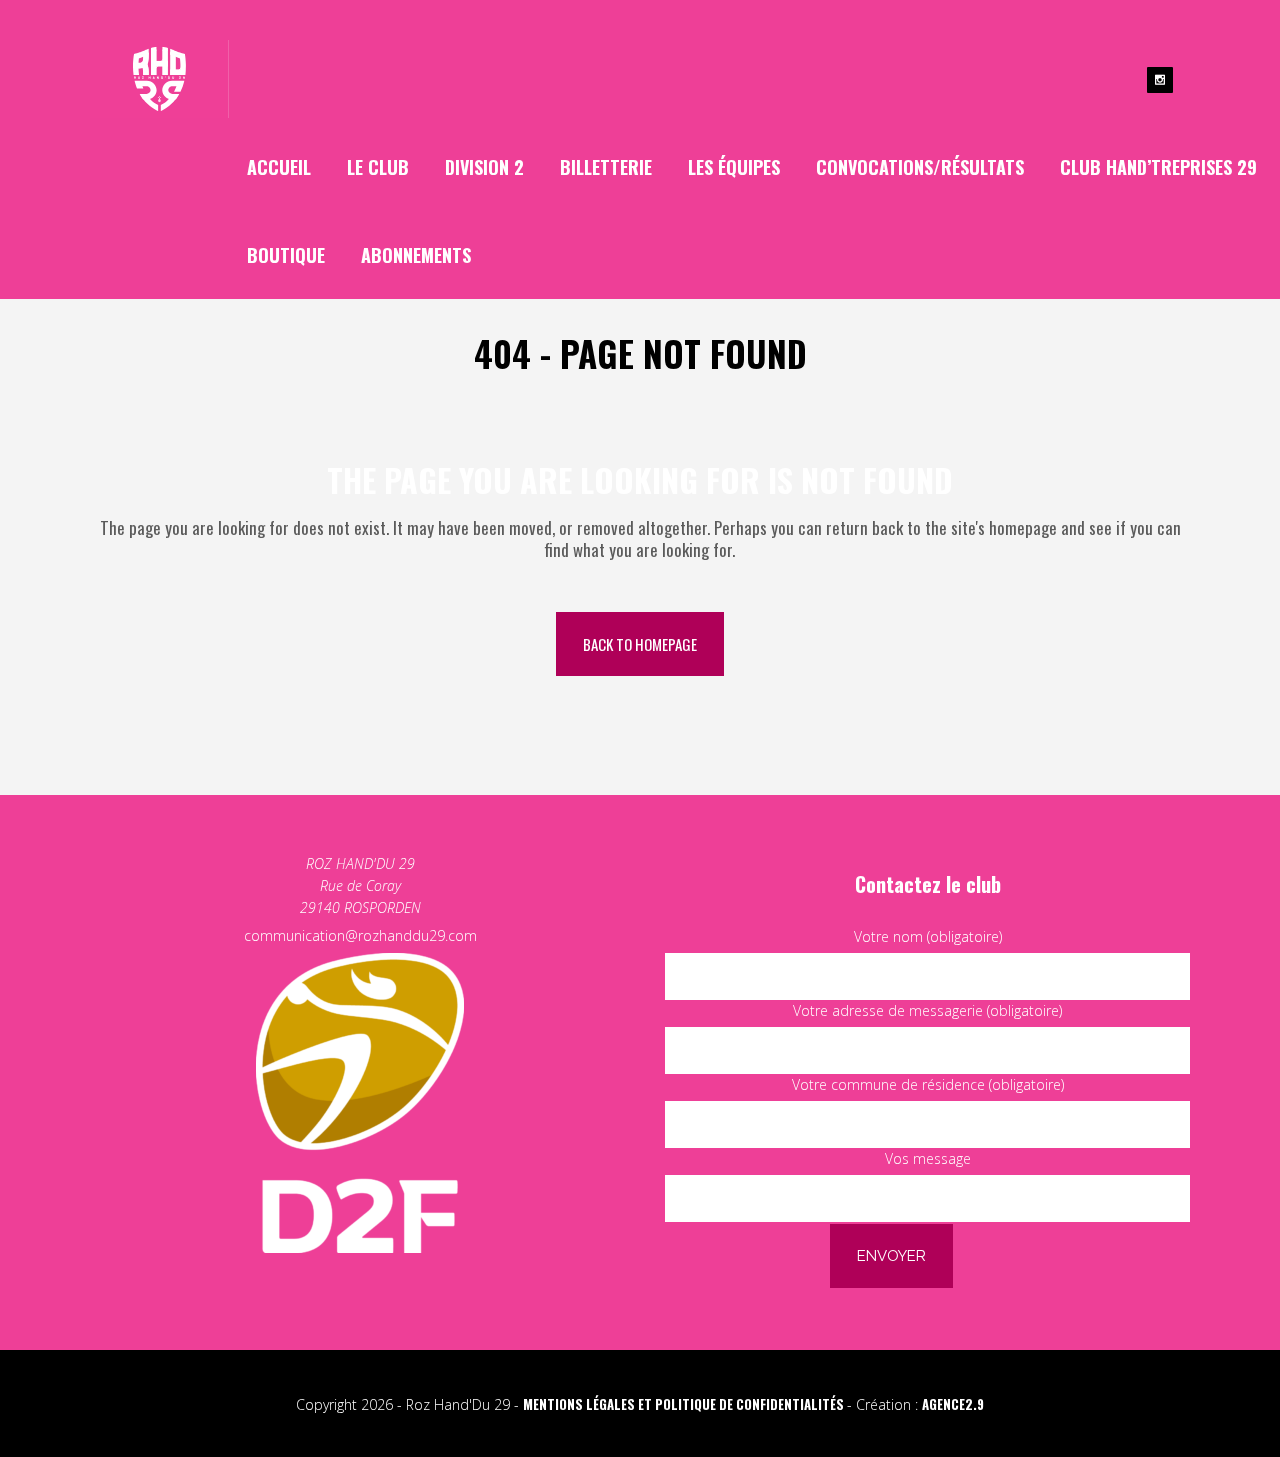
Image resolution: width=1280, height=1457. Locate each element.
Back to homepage (640, 644)
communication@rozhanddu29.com (360, 935)
